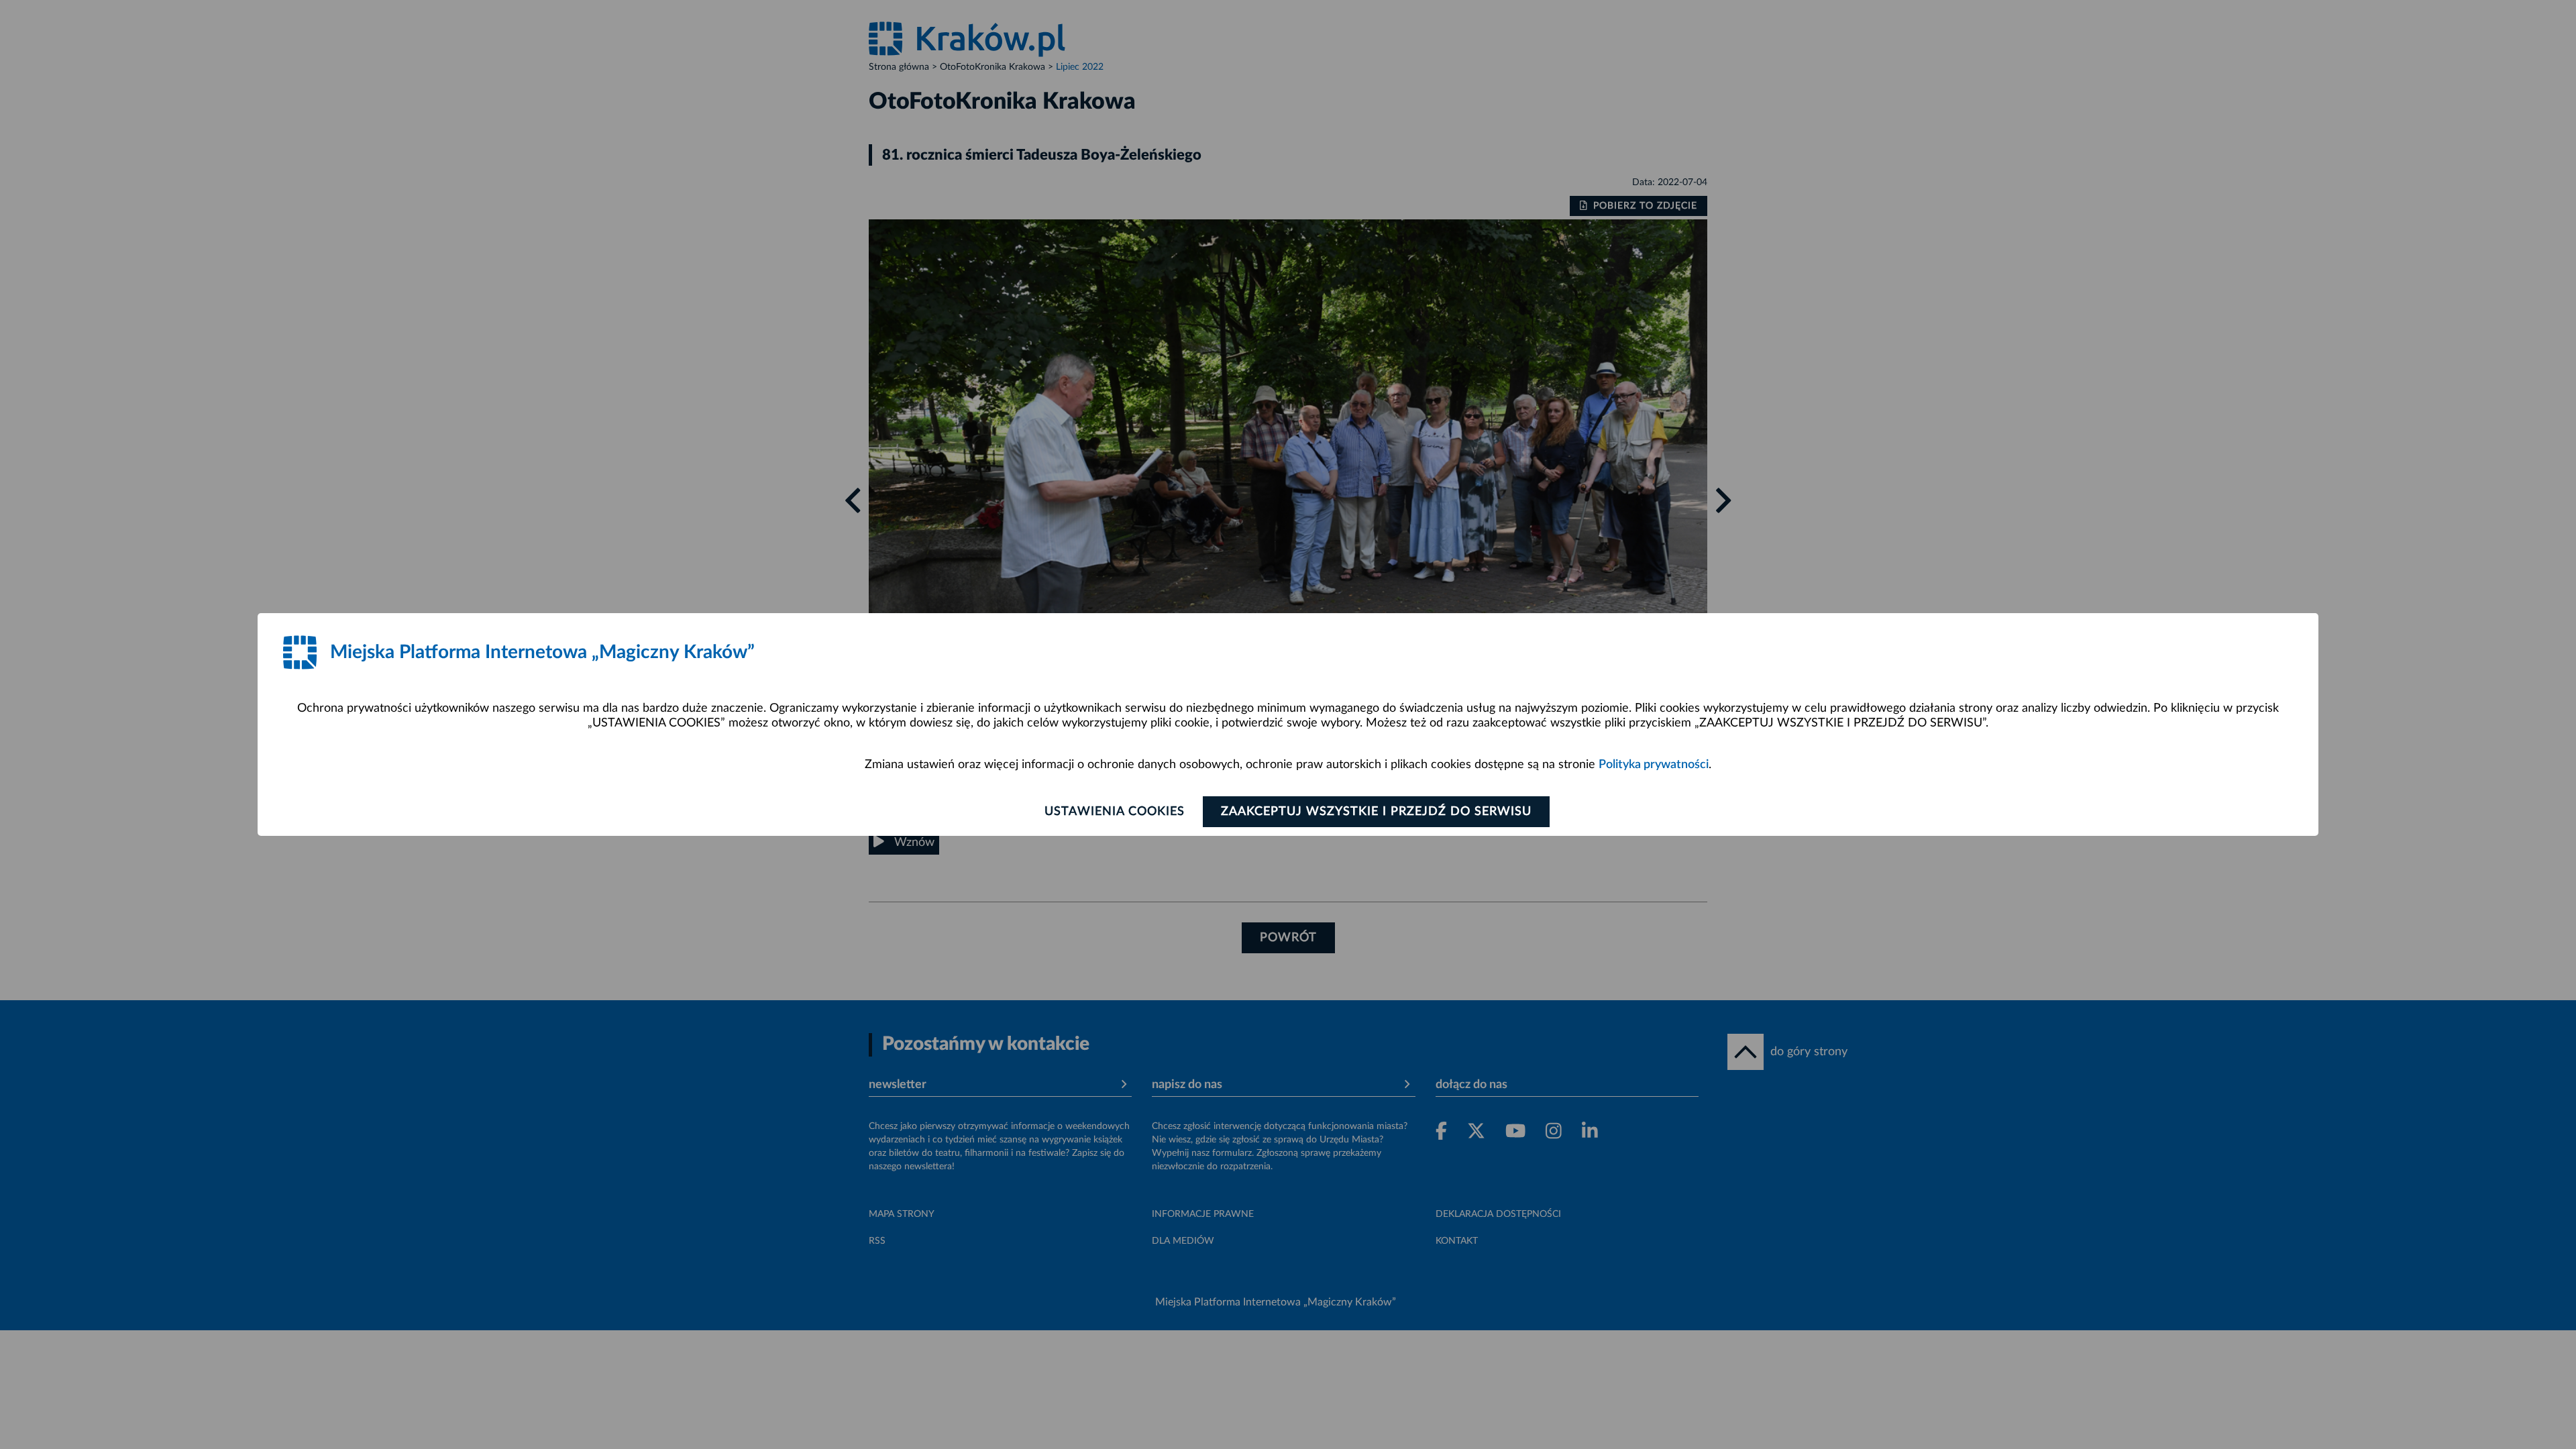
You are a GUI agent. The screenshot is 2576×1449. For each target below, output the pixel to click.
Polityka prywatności (1654, 765)
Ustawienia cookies (1115, 812)
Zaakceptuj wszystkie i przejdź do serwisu (1376, 812)
